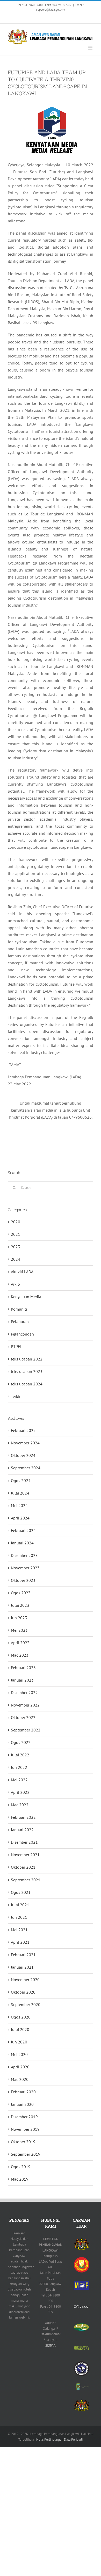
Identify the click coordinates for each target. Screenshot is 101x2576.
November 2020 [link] (25, 1980)
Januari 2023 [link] (22, 1680)
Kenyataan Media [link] (26, 1297)
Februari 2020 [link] (23, 2092)
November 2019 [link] (25, 2129)
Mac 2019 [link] (20, 2179)
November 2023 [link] (25, 1568)
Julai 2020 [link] (20, 2029)
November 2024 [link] (25, 1443)
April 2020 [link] (20, 2067)
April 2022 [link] (20, 1792)
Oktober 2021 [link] (23, 1867)
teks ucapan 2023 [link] (27, 1371)
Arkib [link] (15, 1284)
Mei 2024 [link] (19, 1505)
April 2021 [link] (20, 1942)
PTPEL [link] (17, 1346)
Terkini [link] (17, 1396)
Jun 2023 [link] (19, 1618)
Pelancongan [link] (22, 1334)
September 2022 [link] (26, 1730)
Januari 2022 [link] (22, 1830)
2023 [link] (16, 1247)
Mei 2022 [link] (19, 1780)
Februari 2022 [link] (23, 1817)
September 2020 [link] (26, 2004)
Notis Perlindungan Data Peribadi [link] (59, 2439)
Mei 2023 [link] (19, 1630)
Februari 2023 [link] (23, 1668)
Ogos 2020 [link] (21, 2017)
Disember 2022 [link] (24, 1692)
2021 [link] (16, 1234)
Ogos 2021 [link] (21, 1892)
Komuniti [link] (19, 1309)
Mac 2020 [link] (20, 2079)
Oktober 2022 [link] (23, 1717)
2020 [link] (16, 1222)
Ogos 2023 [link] (21, 1593)
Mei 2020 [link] (19, 2054)
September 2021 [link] (26, 1880)
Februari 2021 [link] (23, 1955)
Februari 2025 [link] (23, 1430)
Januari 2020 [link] (22, 2104)
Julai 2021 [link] (20, 1905)
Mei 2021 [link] (19, 1930)
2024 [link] (16, 1259)
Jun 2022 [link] (19, 1767)
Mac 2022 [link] (20, 1805)
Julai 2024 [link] (20, 1493)
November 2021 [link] (25, 1855)
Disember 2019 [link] (24, 2117)
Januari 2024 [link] (22, 1543)
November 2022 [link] (25, 1705)
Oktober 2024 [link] (23, 1455)
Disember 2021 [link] (24, 1842)
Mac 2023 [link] (20, 1655)
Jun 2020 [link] (19, 2042)
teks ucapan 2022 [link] (27, 1359)
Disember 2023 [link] (24, 1555)
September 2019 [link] (26, 2154)
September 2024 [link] (26, 1468)
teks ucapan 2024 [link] (27, 1384)
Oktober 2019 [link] (23, 2142)
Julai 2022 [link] (20, 1755)
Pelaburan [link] (20, 1322)
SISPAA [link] (51, 2345)
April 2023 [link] (20, 1643)
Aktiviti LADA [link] (22, 1272)
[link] (9, 19)
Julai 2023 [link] (20, 1605)
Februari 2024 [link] (23, 1530)
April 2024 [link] (20, 1518)
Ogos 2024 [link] (21, 1480)
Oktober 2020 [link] (23, 1992)
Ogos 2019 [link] (21, 2167)
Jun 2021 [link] (19, 1917)
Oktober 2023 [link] (23, 1580)
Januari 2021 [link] (22, 1967)
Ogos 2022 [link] (21, 1742)
